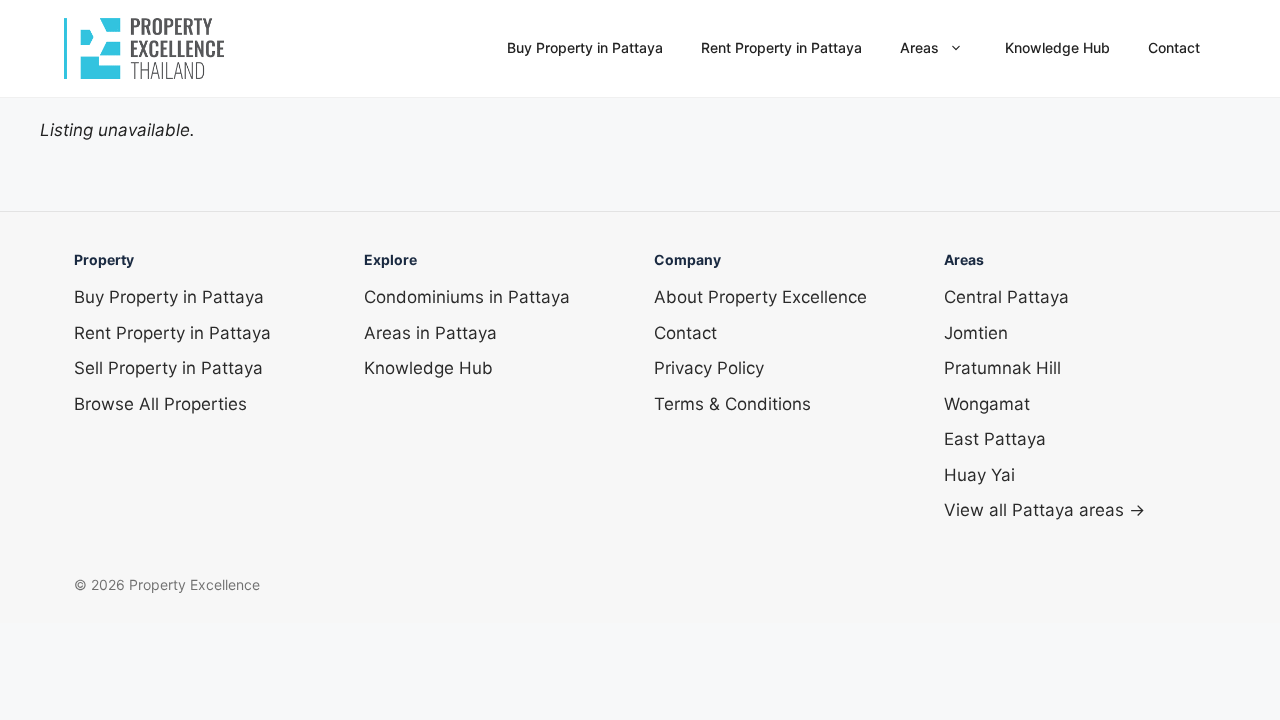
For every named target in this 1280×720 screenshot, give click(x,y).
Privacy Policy (709, 368)
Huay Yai (979, 475)
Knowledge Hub (1057, 47)
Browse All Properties (160, 404)
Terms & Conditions (732, 404)
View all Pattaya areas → (1044, 510)
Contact (1174, 47)
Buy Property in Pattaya (585, 47)
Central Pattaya (1006, 297)
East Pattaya (995, 439)
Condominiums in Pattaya (467, 297)
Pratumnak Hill (1002, 368)
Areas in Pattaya (430, 333)
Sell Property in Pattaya (168, 368)
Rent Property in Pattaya (781, 47)
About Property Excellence (760, 297)
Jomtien (976, 333)
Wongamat (987, 404)
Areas (919, 47)
